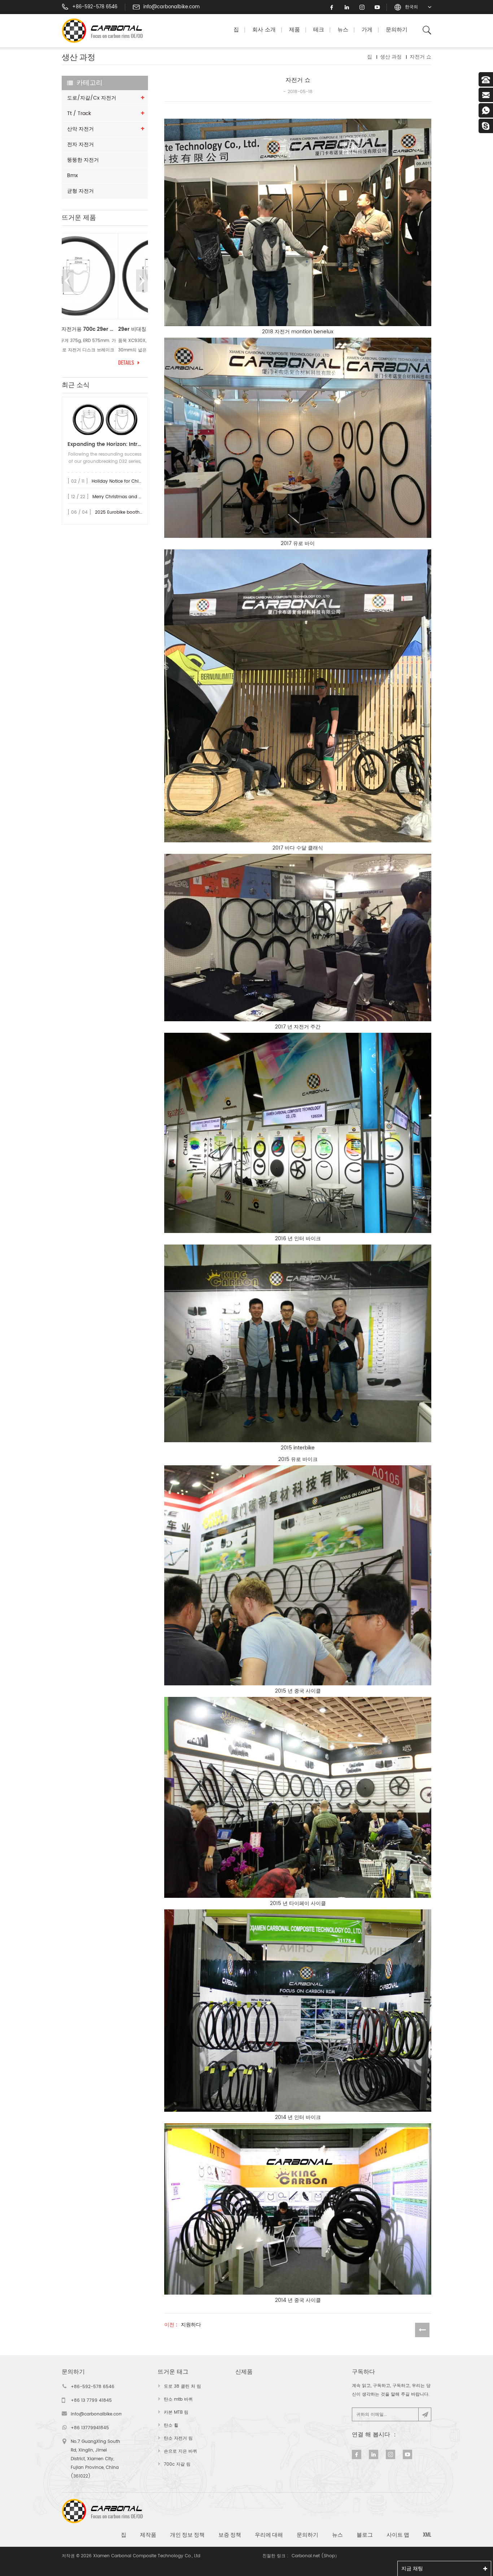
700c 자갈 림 (177, 2464)
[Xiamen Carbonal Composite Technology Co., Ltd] (105, 31)
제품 (295, 30)
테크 (319, 30)
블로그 (365, 2535)
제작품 (148, 2535)
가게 (367, 30)
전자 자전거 (80, 144)
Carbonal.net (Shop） (315, 2556)
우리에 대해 (269, 2535)
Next (142, 281)
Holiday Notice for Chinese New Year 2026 (137, 481)
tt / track (79, 113)
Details (70, 363)
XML (427, 2535)
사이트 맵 (398, 2535)
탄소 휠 (171, 2425)
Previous (68, 281)
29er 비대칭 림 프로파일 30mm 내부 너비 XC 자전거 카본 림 (105, 329)
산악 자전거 (80, 129)
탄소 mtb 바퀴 (178, 2399)
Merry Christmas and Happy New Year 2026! (140, 497)
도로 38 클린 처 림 (182, 2386)
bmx (73, 175)
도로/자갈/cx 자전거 (92, 98)
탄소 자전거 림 (178, 2438)
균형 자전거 (80, 191)
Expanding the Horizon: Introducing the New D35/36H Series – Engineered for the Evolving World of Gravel (105, 444)
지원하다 (191, 2325)
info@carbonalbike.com (171, 7)
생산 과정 (391, 57)
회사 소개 (264, 30)
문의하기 (397, 30)
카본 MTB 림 (176, 2412)
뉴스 (343, 30)
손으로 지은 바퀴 (180, 2451)
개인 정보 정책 (187, 2535)
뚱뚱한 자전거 (83, 160)
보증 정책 (230, 2535)
